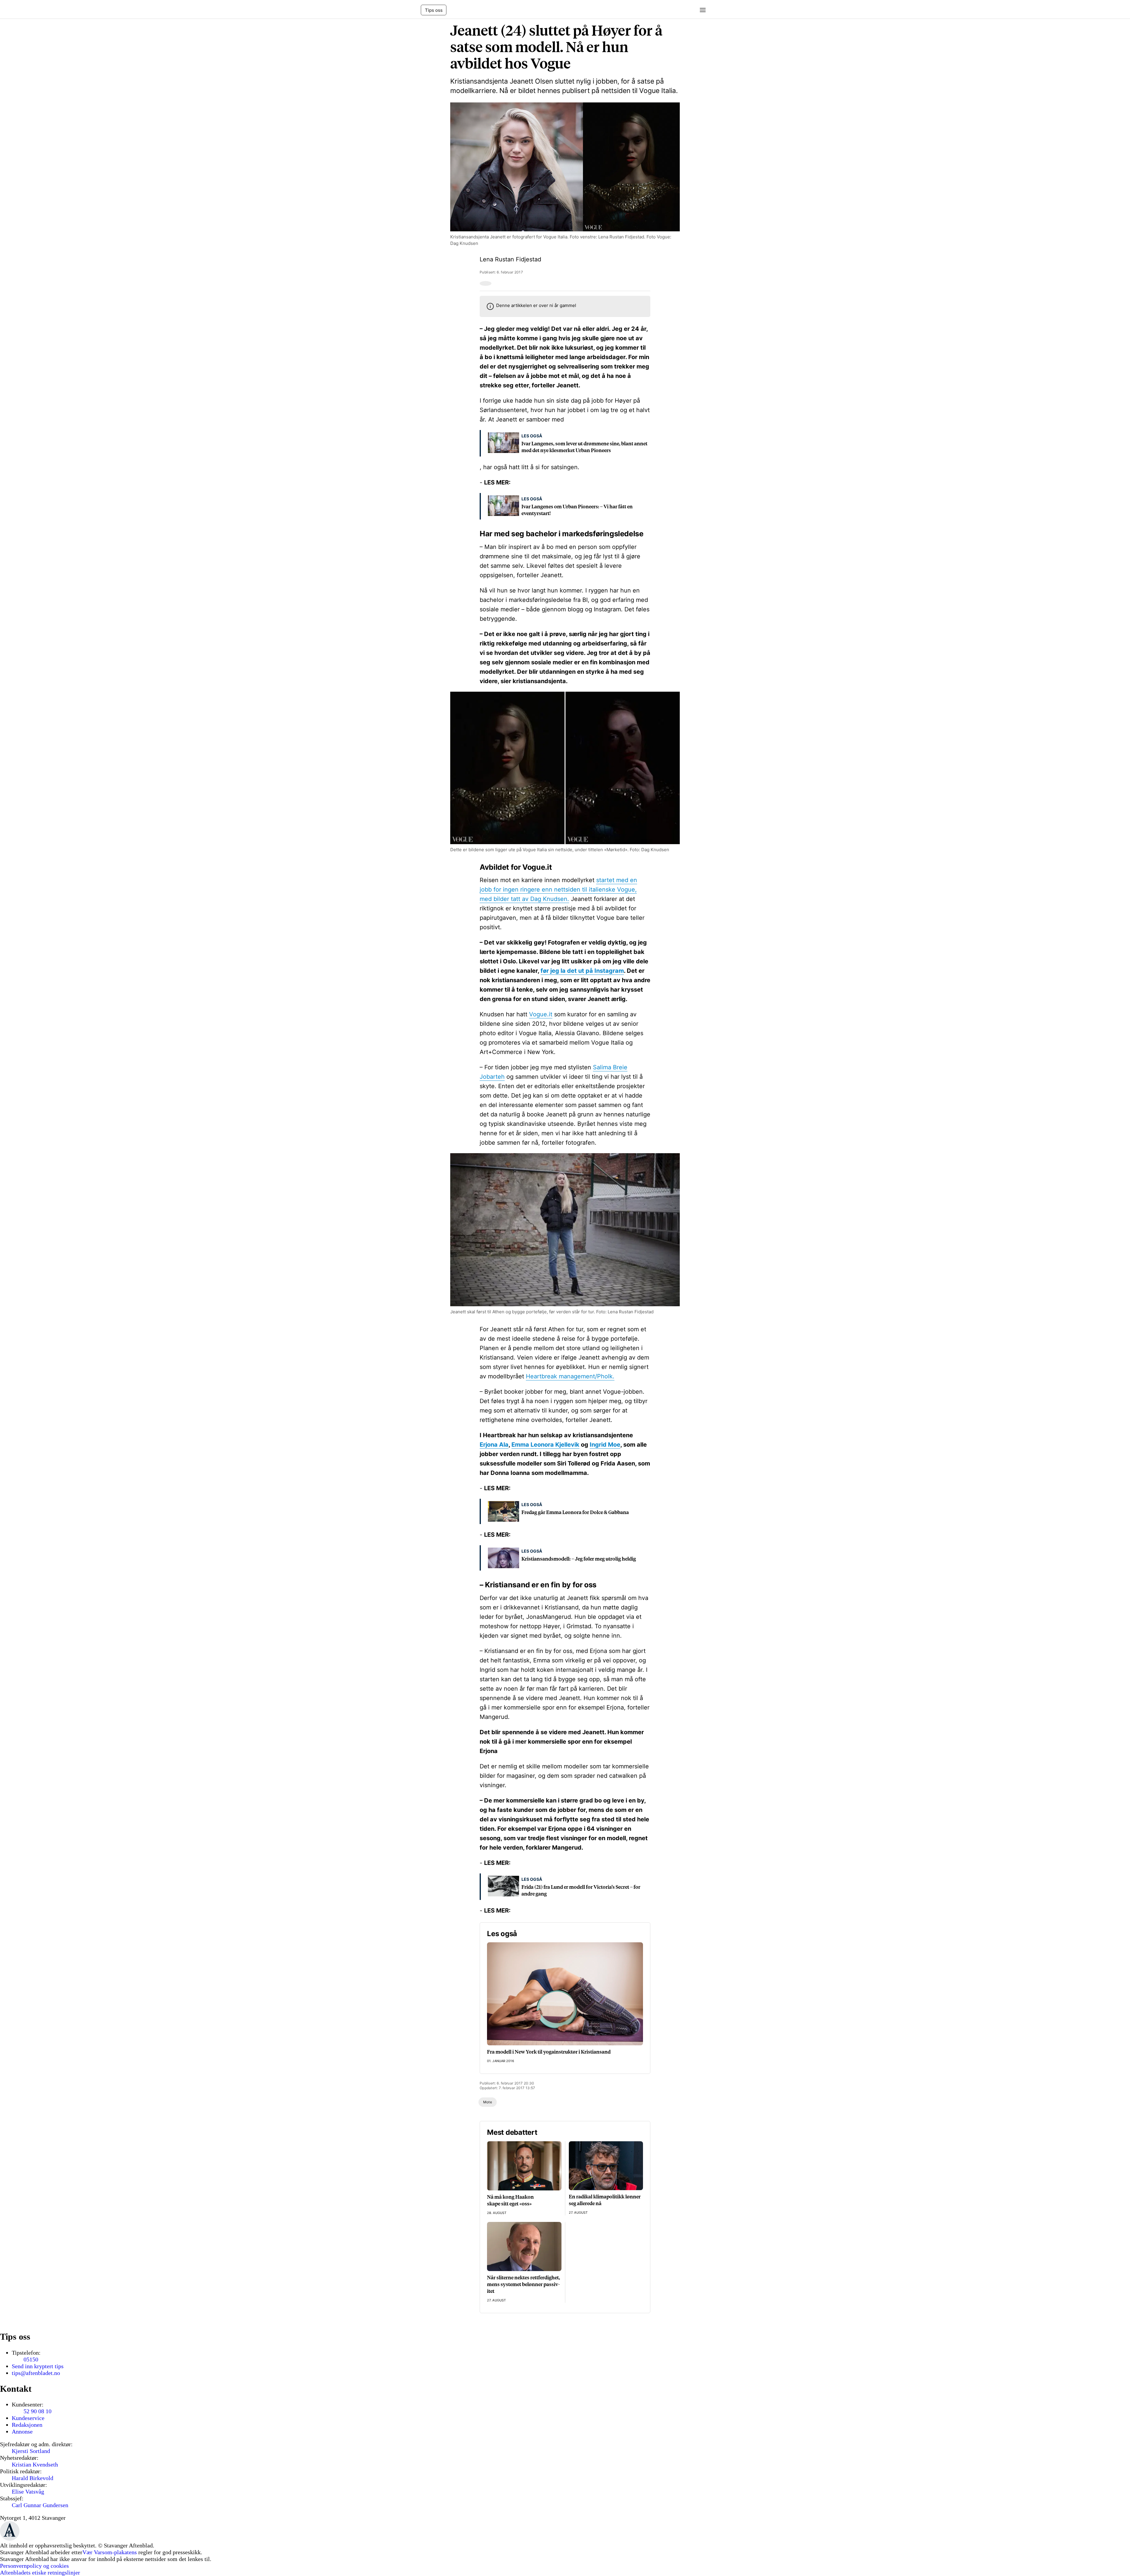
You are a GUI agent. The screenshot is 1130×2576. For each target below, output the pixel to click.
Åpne (701, 10)
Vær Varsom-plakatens (110, 2552)
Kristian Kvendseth (35, 2464)
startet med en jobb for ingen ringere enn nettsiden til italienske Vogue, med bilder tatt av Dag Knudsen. (558, 889)
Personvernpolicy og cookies (34, 2566)
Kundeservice (28, 2418)
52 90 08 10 (38, 2411)
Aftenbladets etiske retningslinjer (40, 2572)
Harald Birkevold (33, 2478)
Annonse (22, 2431)
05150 (31, 2359)
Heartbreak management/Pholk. (570, 1376)
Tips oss (434, 10)
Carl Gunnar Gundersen (40, 2505)
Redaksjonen (27, 2425)
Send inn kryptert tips (38, 2366)
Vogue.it (541, 1014)
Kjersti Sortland (31, 2451)
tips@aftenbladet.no (36, 2373)
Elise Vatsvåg (28, 2492)
